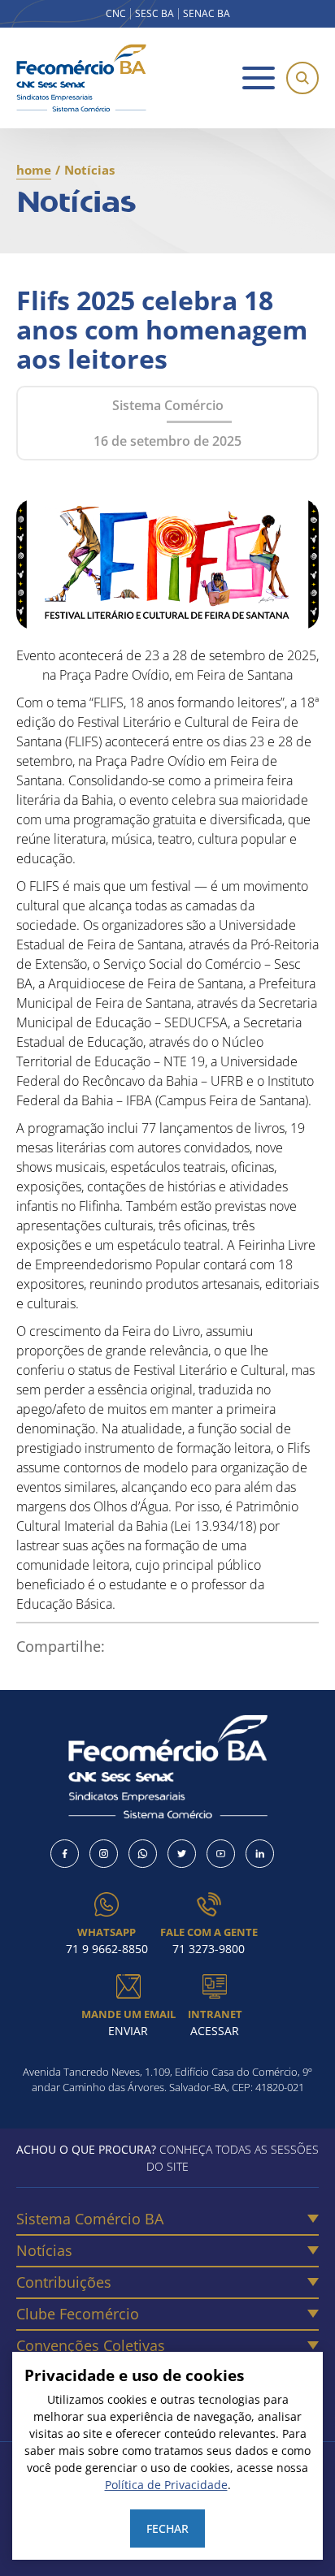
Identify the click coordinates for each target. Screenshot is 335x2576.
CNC (116, 14)
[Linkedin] (260, 1854)
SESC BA (154, 14)
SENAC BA (207, 14)
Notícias (44, 2250)
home (34, 170)
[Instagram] (104, 1854)
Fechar (167, 2528)
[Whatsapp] (143, 1854)
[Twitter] (182, 1854)
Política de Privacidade (166, 2485)
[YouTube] (221, 1854)
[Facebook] (65, 1854)
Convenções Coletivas (91, 2345)
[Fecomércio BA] (81, 78)
